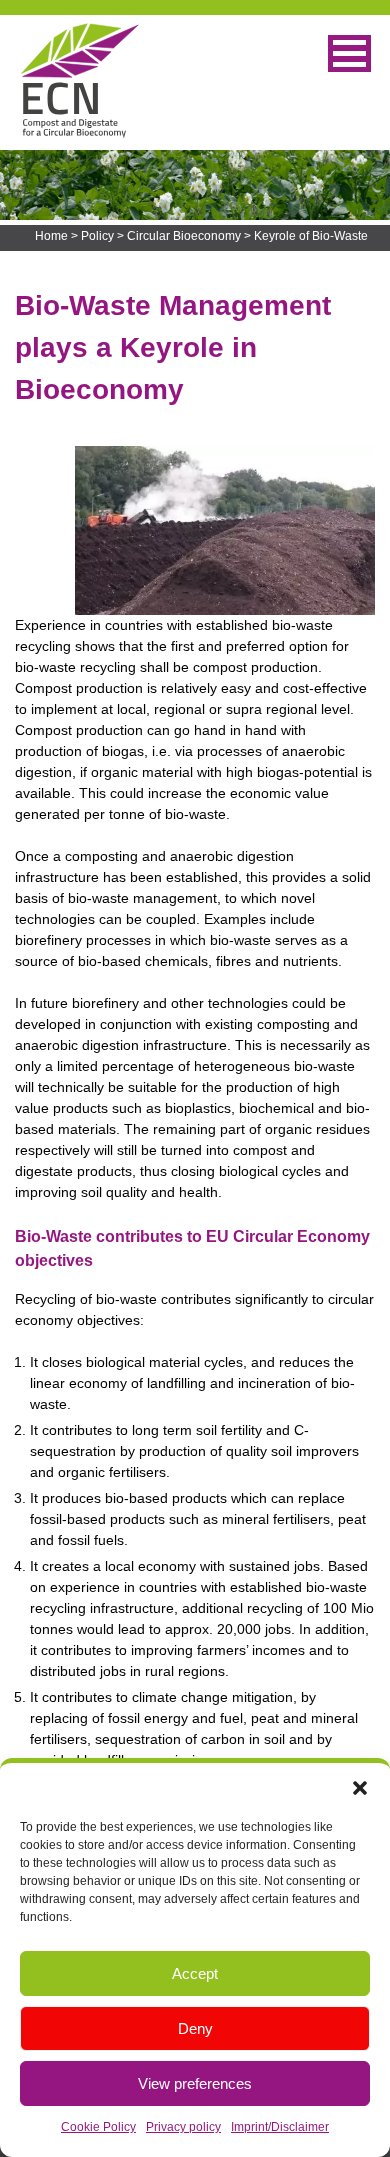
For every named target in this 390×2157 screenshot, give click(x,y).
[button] (360, 1788)
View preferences (195, 2083)
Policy (97, 236)
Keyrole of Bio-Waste (311, 236)
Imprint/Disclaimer (280, 2127)
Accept (195, 1973)
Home (51, 236)
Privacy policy (183, 2127)
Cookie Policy (98, 2127)
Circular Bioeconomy (184, 236)
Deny (195, 2028)
